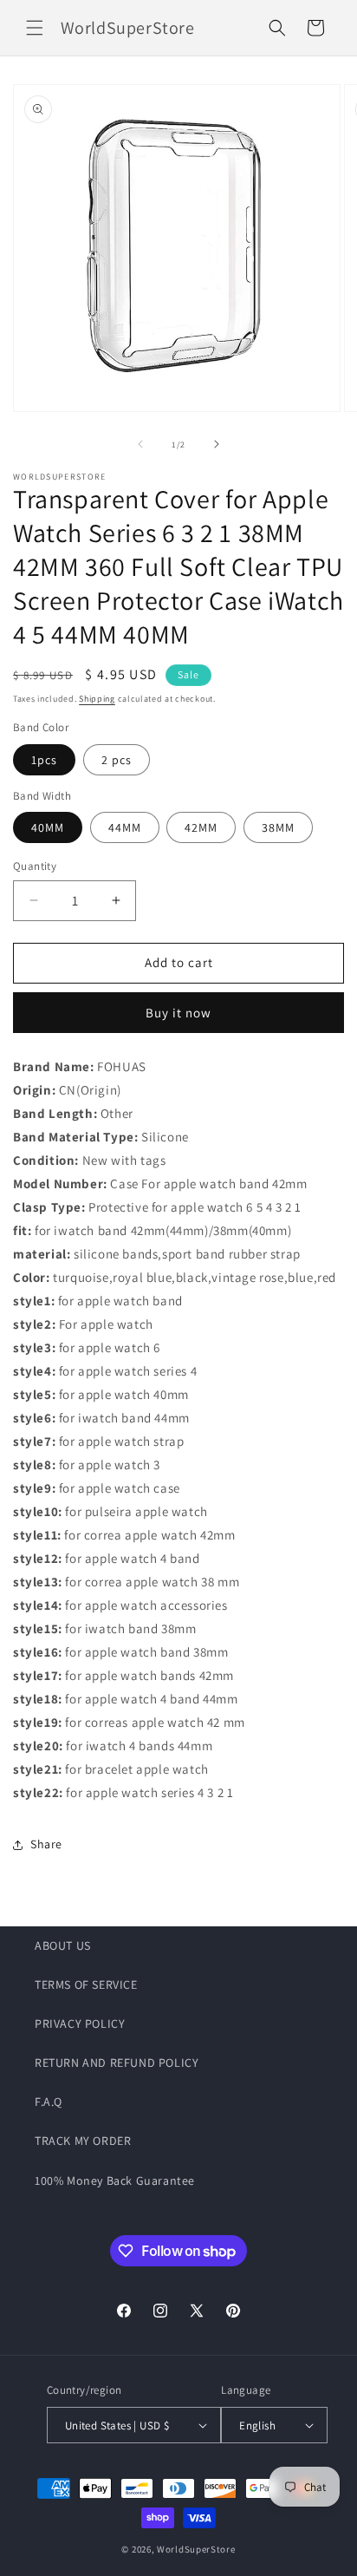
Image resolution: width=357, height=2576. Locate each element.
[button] (35, 28)
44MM (125, 827)
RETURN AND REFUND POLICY (117, 2063)
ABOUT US (63, 1945)
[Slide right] (217, 444)
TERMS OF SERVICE (86, 1984)
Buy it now (178, 1013)
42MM (201, 827)
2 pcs (117, 760)
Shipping (97, 699)
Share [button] (46, 1844)
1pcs (44, 760)
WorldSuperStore (196, 2549)
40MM (48, 827)
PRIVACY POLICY (80, 2024)
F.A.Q (49, 2102)
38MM (278, 827)
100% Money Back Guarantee (115, 2180)
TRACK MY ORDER (83, 2141)
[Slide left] (140, 444)
